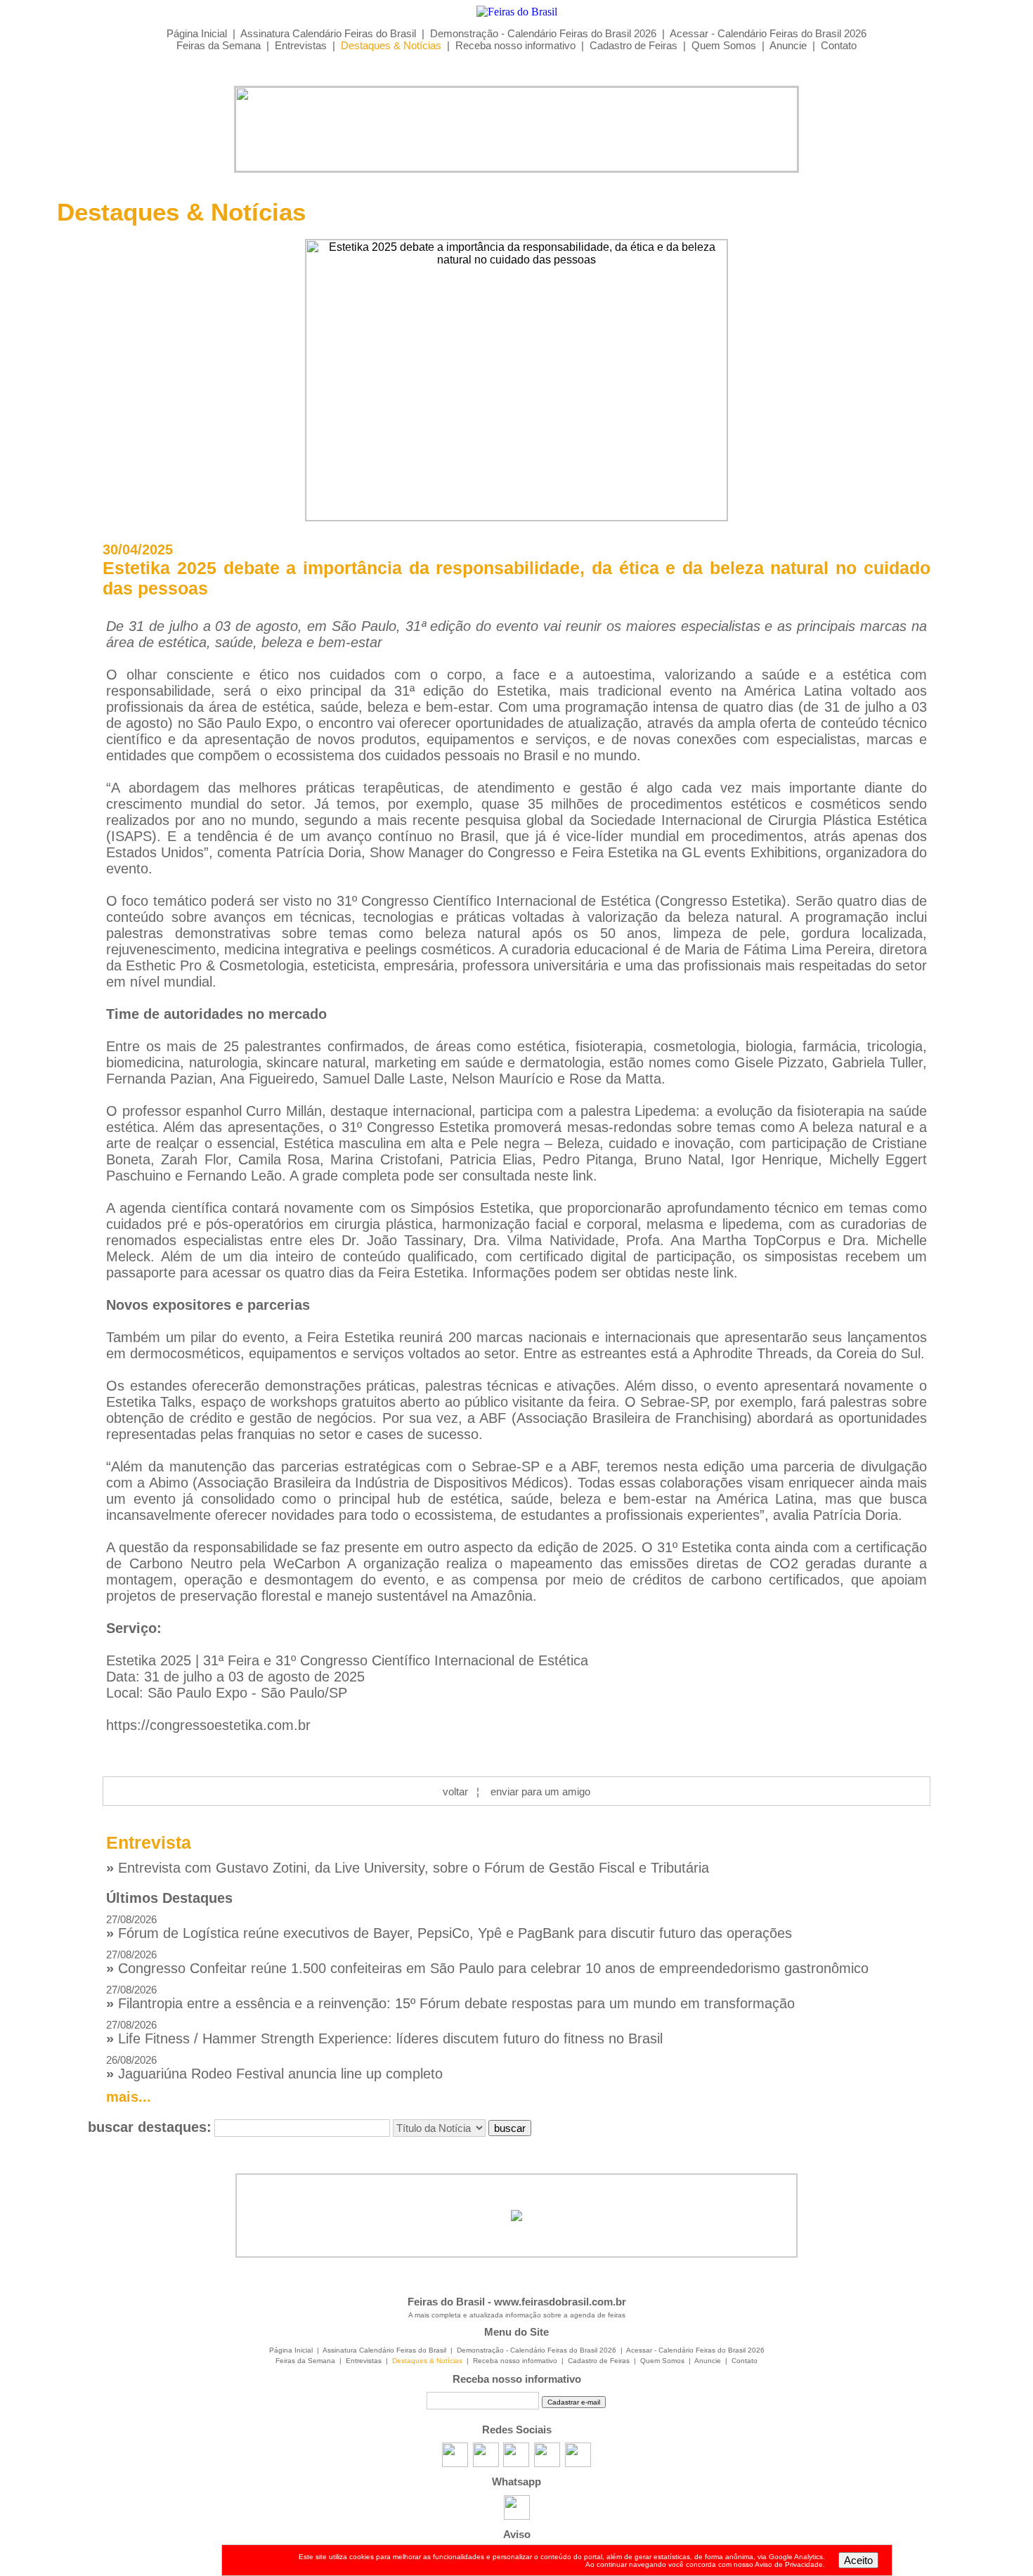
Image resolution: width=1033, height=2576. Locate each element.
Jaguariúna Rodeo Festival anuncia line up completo (274, 2068)
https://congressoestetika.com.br (208, 1725)
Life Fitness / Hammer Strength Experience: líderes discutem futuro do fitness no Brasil (384, 2032)
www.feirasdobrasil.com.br (560, 2302)
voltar (455, 1791)
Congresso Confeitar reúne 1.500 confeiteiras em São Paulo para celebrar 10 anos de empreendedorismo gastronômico (487, 1962)
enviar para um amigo (540, 1791)
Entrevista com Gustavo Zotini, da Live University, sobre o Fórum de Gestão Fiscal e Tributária (408, 1868)
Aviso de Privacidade (789, 2564)
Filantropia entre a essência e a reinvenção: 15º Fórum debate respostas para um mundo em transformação (450, 1997)
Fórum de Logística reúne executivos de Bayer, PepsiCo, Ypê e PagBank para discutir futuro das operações (449, 1927)
